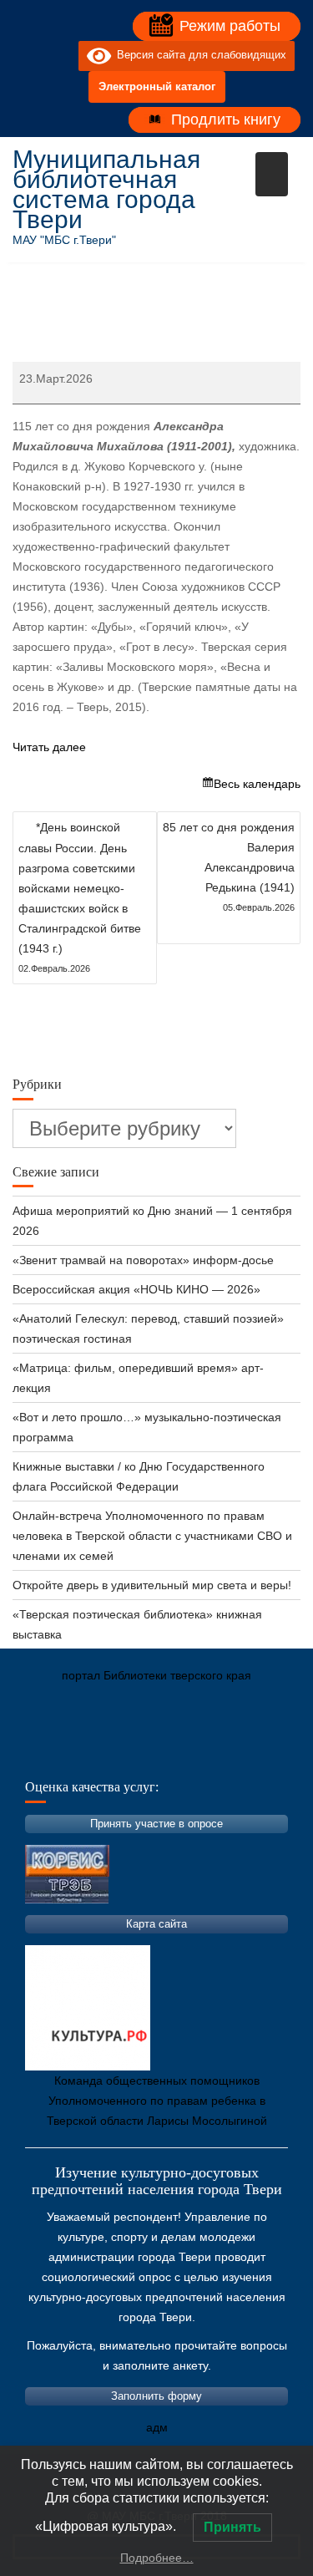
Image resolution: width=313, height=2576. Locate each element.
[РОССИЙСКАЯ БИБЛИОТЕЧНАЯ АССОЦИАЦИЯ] (200, 1754)
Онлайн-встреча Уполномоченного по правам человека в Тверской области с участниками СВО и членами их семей (152, 1536)
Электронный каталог (157, 86)
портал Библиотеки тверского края (156, 1675)
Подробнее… (157, 2558)
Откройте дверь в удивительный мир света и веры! (154, 1585)
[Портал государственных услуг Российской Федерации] (100, 1754)
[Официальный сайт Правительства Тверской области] (250, 1754)
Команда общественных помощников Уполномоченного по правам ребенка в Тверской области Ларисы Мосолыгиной (157, 2101)
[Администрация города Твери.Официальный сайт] (50, 1754)
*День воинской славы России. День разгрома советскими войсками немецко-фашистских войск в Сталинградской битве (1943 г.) (80, 897)
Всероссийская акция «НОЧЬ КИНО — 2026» (136, 1289)
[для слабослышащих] (62, 56)
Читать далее (49, 747)
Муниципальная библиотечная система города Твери (106, 189)
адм (157, 2427)
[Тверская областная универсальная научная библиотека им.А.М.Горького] (150, 1754)
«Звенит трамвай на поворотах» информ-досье (143, 1260)
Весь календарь (257, 784)
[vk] (32, 56)
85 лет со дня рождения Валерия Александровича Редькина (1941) (229, 866)
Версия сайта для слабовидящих (199, 56)
